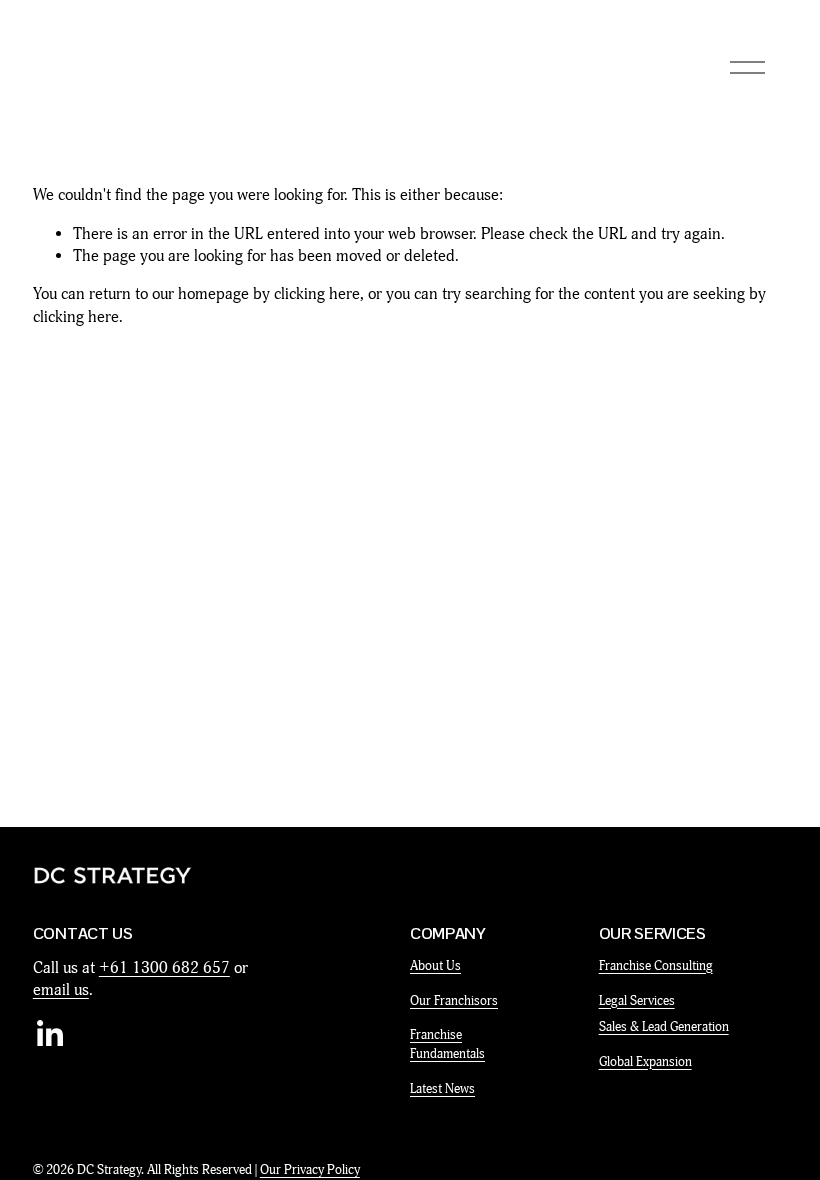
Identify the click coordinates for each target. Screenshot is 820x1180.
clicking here (317, 294)
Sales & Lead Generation (664, 1027)
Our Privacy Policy (310, 1170)
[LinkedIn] (49, 1034)
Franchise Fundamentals (447, 1044)
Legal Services (637, 1001)
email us (61, 990)
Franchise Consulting (656, 966)
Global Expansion (645, 1062)
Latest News (442, 1089)
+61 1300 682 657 (164, 968)
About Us (435, 966)
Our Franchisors (454, 1001)
